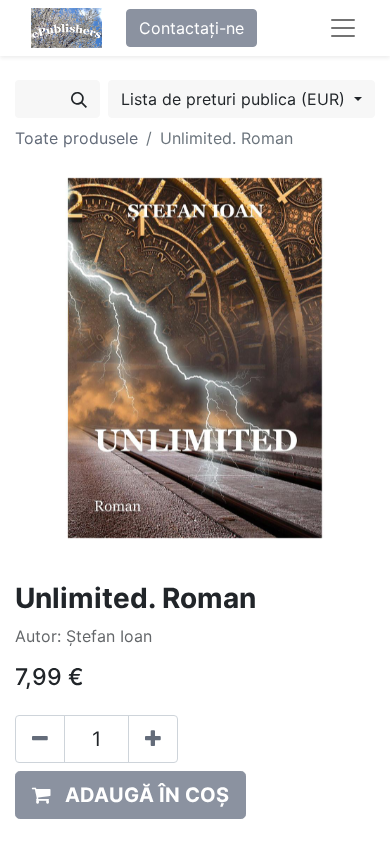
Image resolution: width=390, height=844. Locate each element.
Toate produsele (76, 138)
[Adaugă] (153, 739)
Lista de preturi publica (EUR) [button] (235, 99)
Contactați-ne (191, 28)
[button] (130, 795)
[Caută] (79, 99)
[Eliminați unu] (40, 739)
